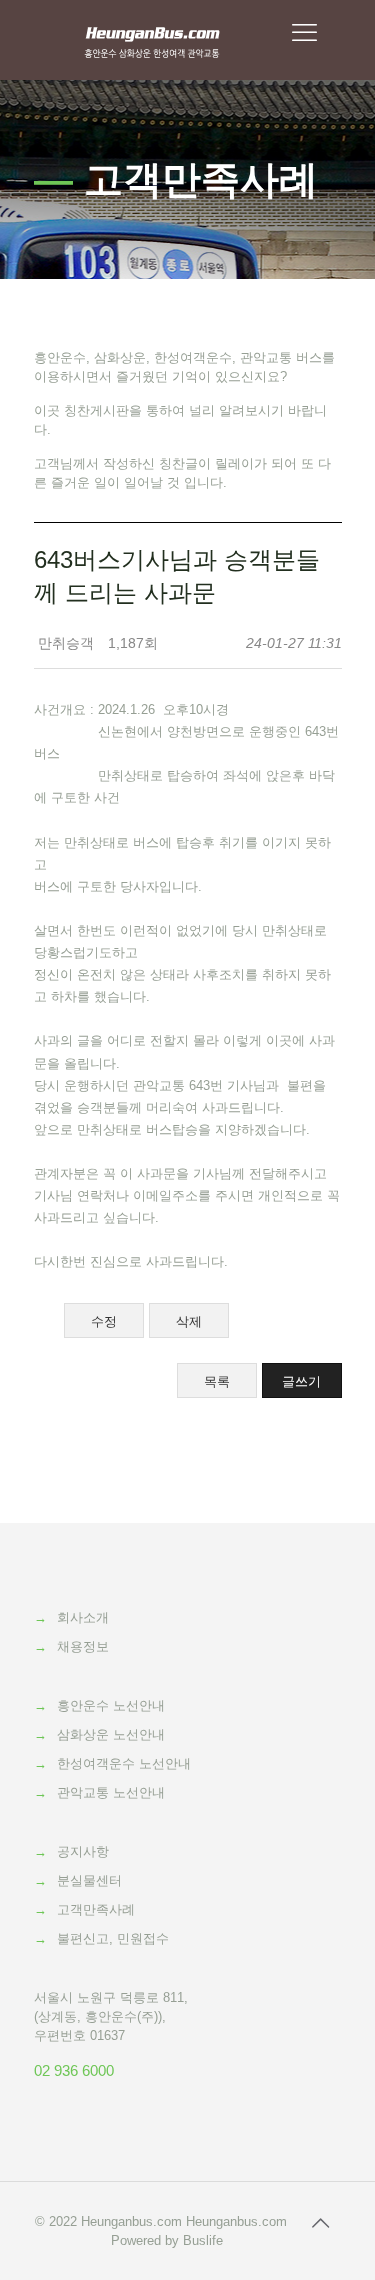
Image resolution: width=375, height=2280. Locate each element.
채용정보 (83, 1646)
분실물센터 (89, 1880)
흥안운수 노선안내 (111, 1705)
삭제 (189, 1321)
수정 (104, 1321)
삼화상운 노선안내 (111, 1734)
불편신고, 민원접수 (113, 1938)
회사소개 (83, 1617)
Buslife (203, 2240)
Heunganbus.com (131, 2221)
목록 (217, 1381)
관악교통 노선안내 (111, 1792)
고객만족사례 (96, 1909)
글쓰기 (301, 1381)
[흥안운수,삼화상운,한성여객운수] (152, 40)
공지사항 (83, 1851)
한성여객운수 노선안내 (124, 1763)
